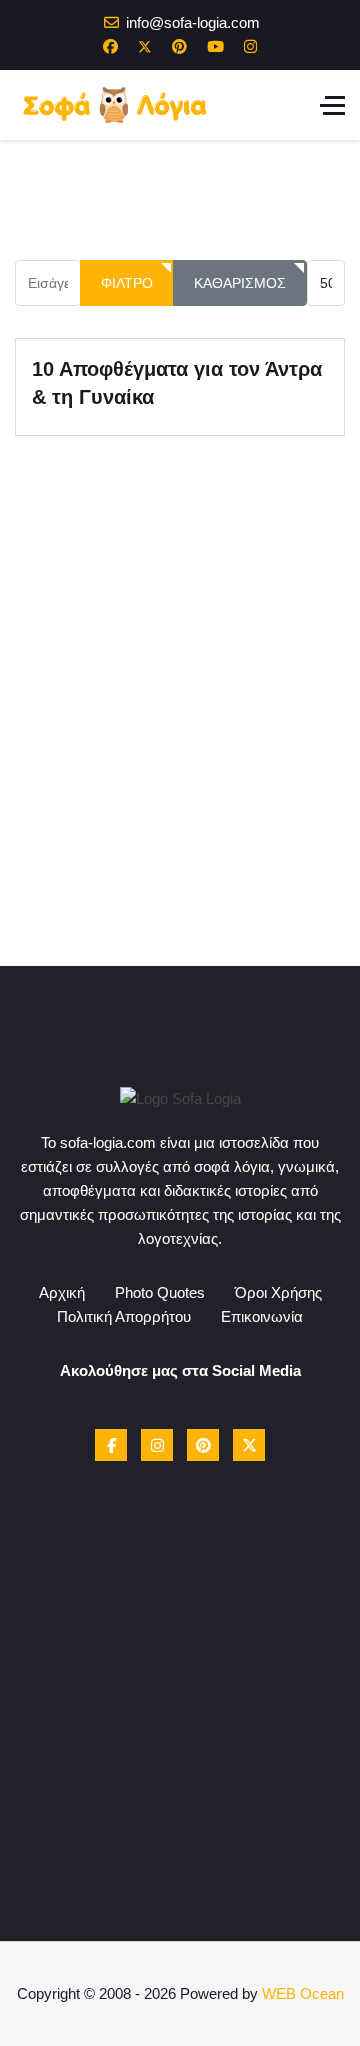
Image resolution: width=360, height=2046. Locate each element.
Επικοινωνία (262, 1316)
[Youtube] (215, 46)
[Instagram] (250, 46)
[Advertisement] (180, 786)
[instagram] (157, 1445)
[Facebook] (110, 46)
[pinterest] (203, 1445)
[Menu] (332, 105)
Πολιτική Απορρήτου (124, 1316)
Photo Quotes (160, 1292)
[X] (249, 1445)
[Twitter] (145, 46)
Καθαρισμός (240, 283)
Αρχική (62, 1292)
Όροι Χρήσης (278, 1292)
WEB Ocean (303, 1993)
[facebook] (111, 1445)
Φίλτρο (127, 283)
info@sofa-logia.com (193, 22)
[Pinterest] (179, 46)
